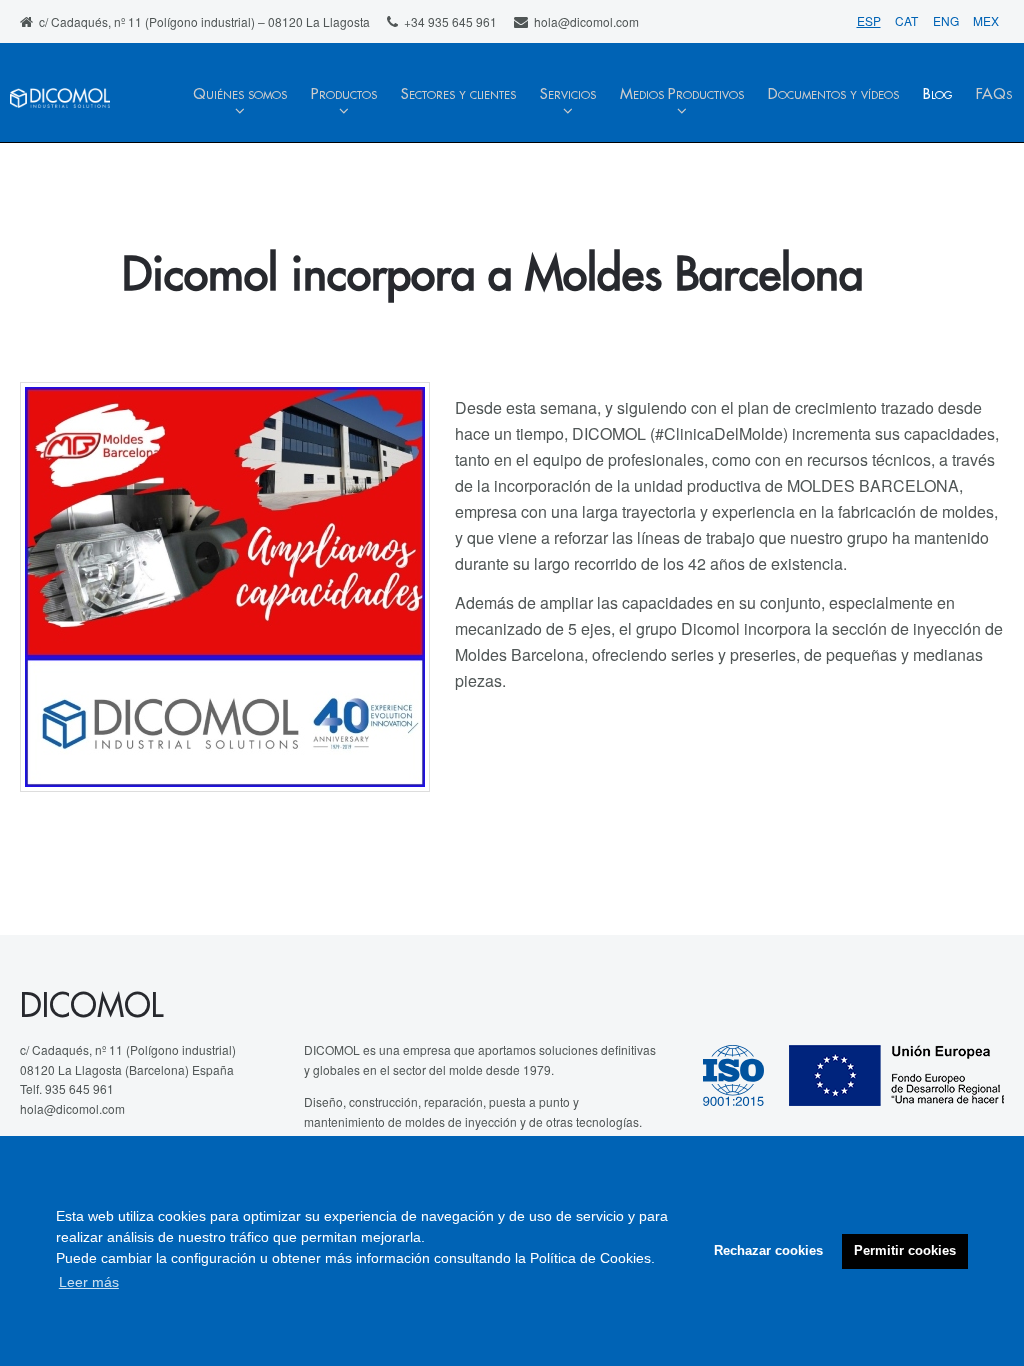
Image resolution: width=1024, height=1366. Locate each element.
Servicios (568, 94)
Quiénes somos (240, 94)
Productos (344, 94)
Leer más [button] (89, 1282)
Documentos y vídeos (833, 94)
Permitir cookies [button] (905, 1251)
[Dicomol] (60, 111)
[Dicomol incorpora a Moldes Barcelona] (225, 587)
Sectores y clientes (458, 94)
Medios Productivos (682, 94)
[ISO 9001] (746, 1073)
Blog (937, 94)
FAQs (994, 94)
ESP (869, 20)
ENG (947, 20)
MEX (986, 20)
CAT (908, 20)
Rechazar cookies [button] (768, 1251)
